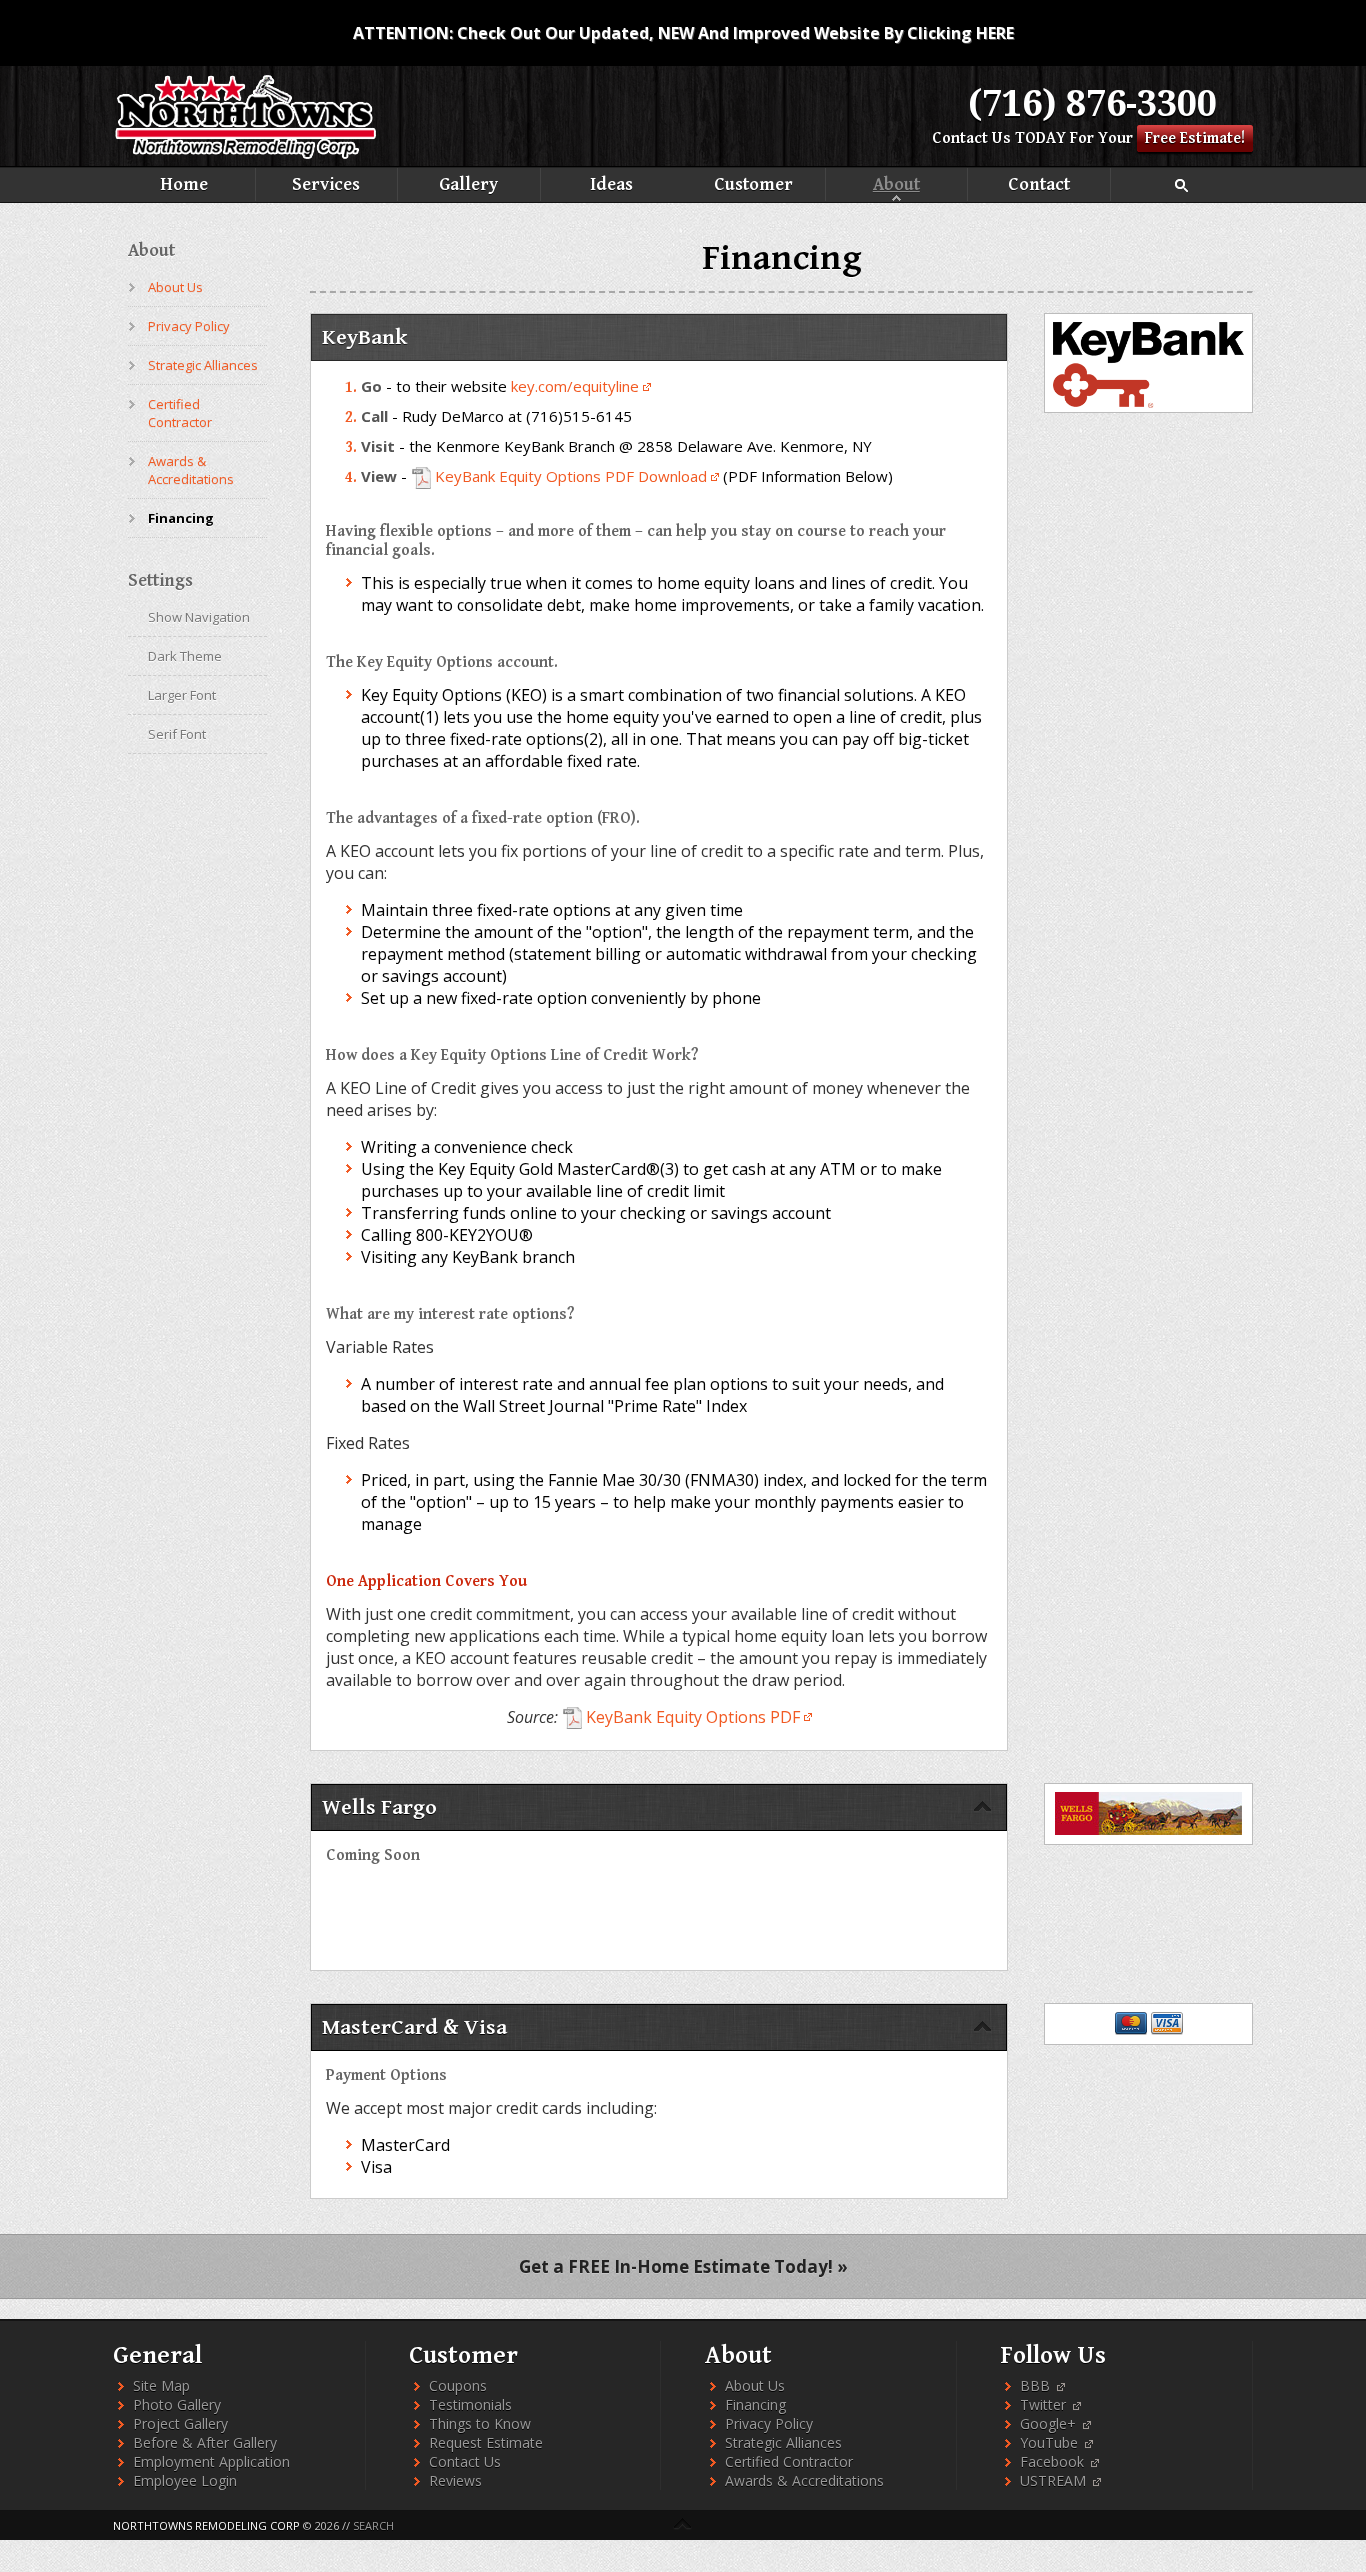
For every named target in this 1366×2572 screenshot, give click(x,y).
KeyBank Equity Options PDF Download (571, 516)
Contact (825, 222)
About (540, 222)
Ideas (1110, 185)
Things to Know (480, 2464)
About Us (175, 327)
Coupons (458, 2426)
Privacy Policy (189, 366)
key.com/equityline (575, 426)
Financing (181, 558)
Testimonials (470, 2445)
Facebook (1054, 2502)
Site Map (161, 2426)
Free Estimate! (1195, 138)
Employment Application (211, 2502)
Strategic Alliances (203, 405)
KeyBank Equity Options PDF (693, 1757)
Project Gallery (180, 2464)
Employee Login (185, 2521)
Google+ (1050, 2464)
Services (540, 185)
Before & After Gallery (205, 2483)
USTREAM (1055, 2521)
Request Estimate (486, 2483)
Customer (255, 222)
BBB (1037, 2426)
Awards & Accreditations (191, 510)
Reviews (455, 2521)
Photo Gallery (177, 2445)
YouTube (1051, 2483)
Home (255, 185)
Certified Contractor (180, 453)
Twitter (1045, 2445)
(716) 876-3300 (1092, 103)
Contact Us (971, 138)
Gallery (825, 185)
